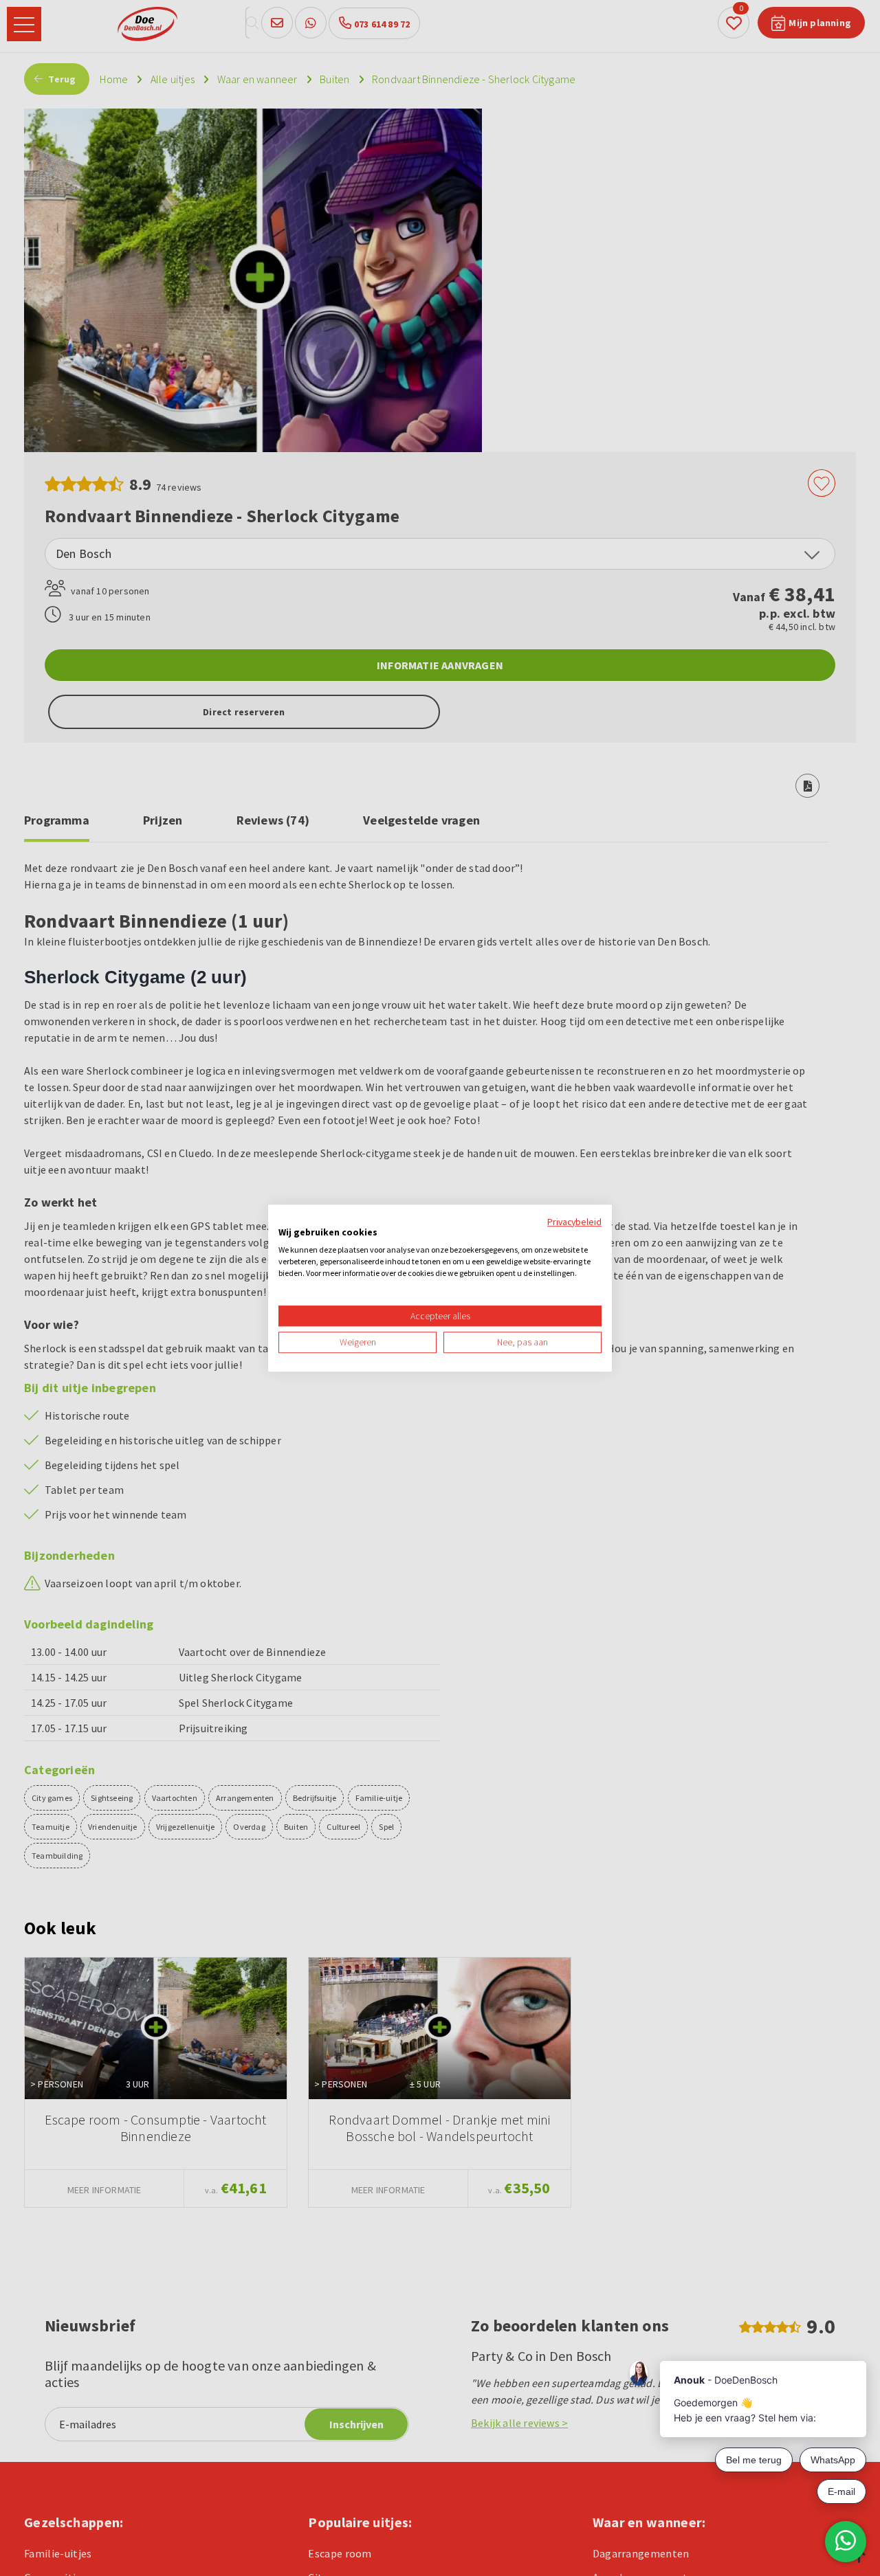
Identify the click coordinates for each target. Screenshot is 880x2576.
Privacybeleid (574, 1222)
